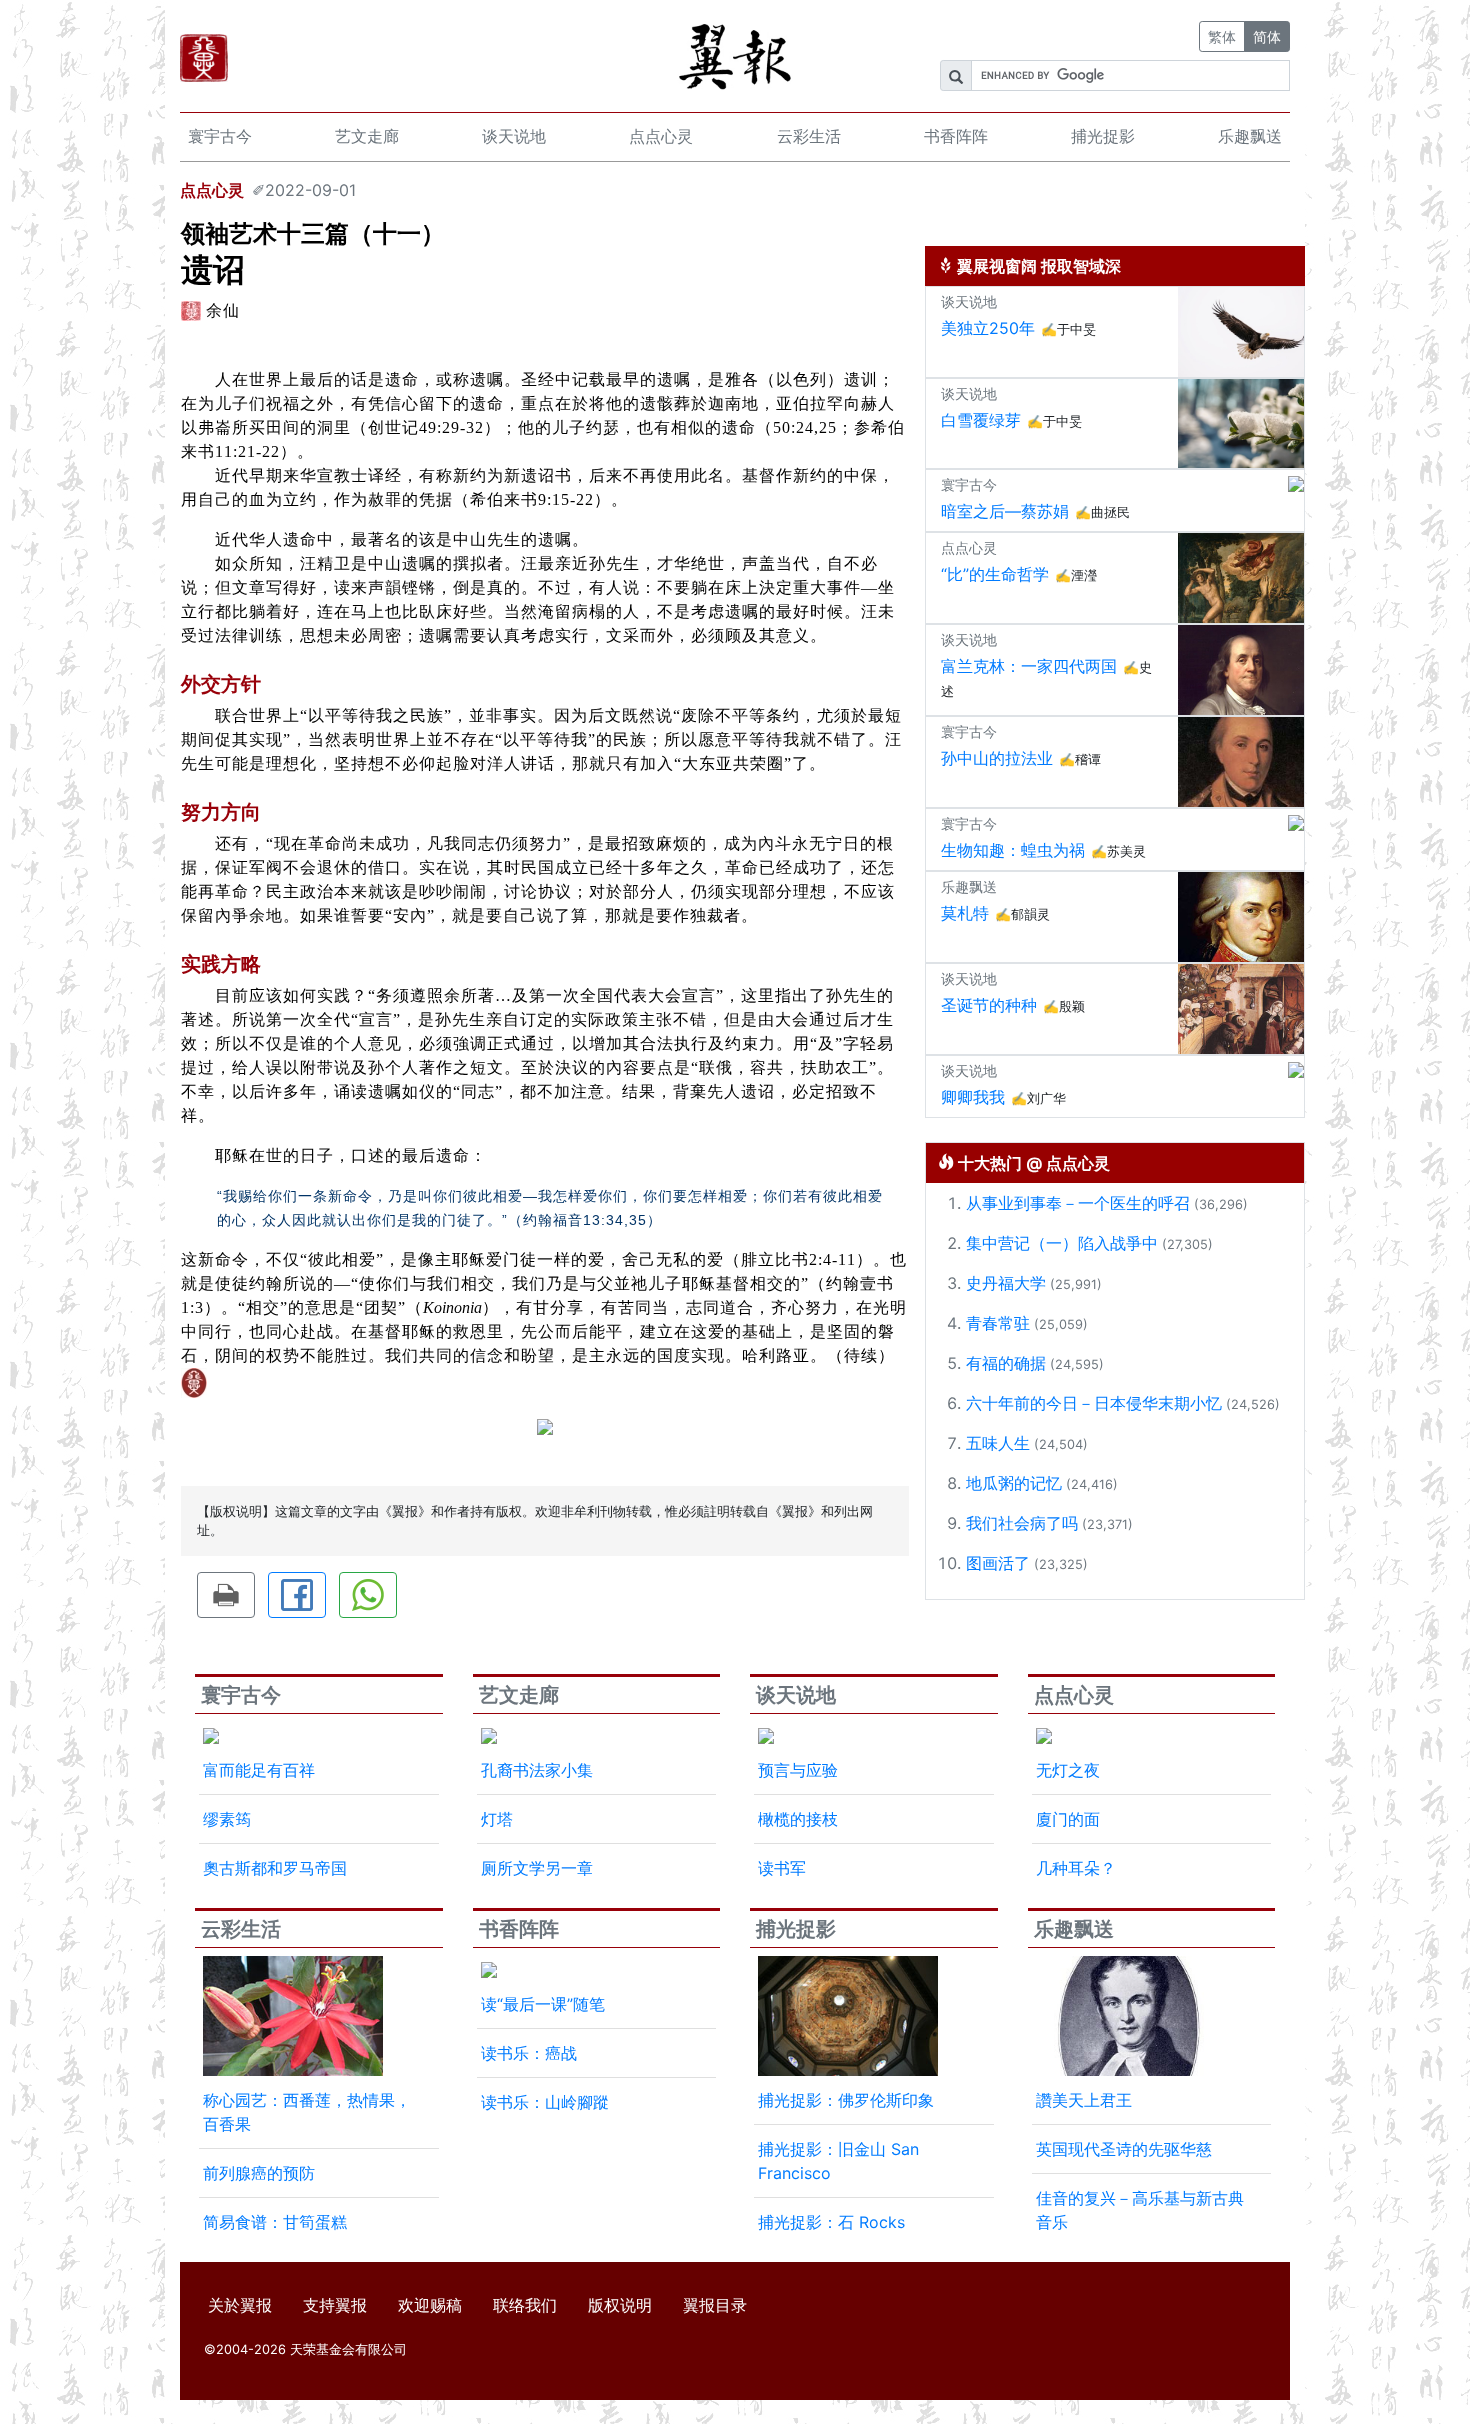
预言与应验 (798, 1770)
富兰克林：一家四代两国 (1029, 666)
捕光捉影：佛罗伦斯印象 (846, 2100)
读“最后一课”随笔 (543, 2004)
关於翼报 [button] (240, 2305)
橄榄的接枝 (798, 1819)
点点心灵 (661, 136)
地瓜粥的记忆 (1014, 1483)
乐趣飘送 (1250, 136)
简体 (1267, 36)
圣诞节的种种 (989, 1005)
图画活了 (998, 1563)
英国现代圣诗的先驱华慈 (1124, 2149)
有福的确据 (1006, 1363)
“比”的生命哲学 (995, 574)
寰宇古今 (220, 136)
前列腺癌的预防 (259, 2173)
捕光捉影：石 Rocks (831, 2222)
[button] (226, 1595)
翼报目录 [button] (715, 2305)
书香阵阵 (956, 136)
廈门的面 (1068, 1819)
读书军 (782, 1868)
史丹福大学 (1006, 1283)
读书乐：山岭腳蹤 (545, 2102)
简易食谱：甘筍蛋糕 (275, 2222)
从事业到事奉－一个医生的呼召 (1078, 1203)
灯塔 (497, 1819)
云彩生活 (809, 136)
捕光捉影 (1103, 136)
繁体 (1222, 36)
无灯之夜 (1068, 1770)
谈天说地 (514, 136)
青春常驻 (998, 1323)
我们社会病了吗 (1022, 1523)
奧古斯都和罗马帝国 (275, 1868)
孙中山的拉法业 (997, 758)
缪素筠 (227, 1819)
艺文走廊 (367, 136)
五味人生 (998, 1443)
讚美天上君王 (1084, 2100)
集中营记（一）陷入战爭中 (1062, 1243)
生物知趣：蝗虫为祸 (1013, 850)
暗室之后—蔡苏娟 (1005, 511)
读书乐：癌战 (529, 2053)
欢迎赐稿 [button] (430, 2305)
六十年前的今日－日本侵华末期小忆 (1094, 1403)
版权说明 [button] (620, 2305)
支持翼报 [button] (335, 2305)
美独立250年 (988, 328)
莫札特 (965, 913)
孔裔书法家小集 (537, 1770)
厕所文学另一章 (537, 1868)
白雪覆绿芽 (981, 420)
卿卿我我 (973, 1097)
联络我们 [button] (525, 2305)
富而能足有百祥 (259, 1770)
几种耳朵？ (1076, 1868)
